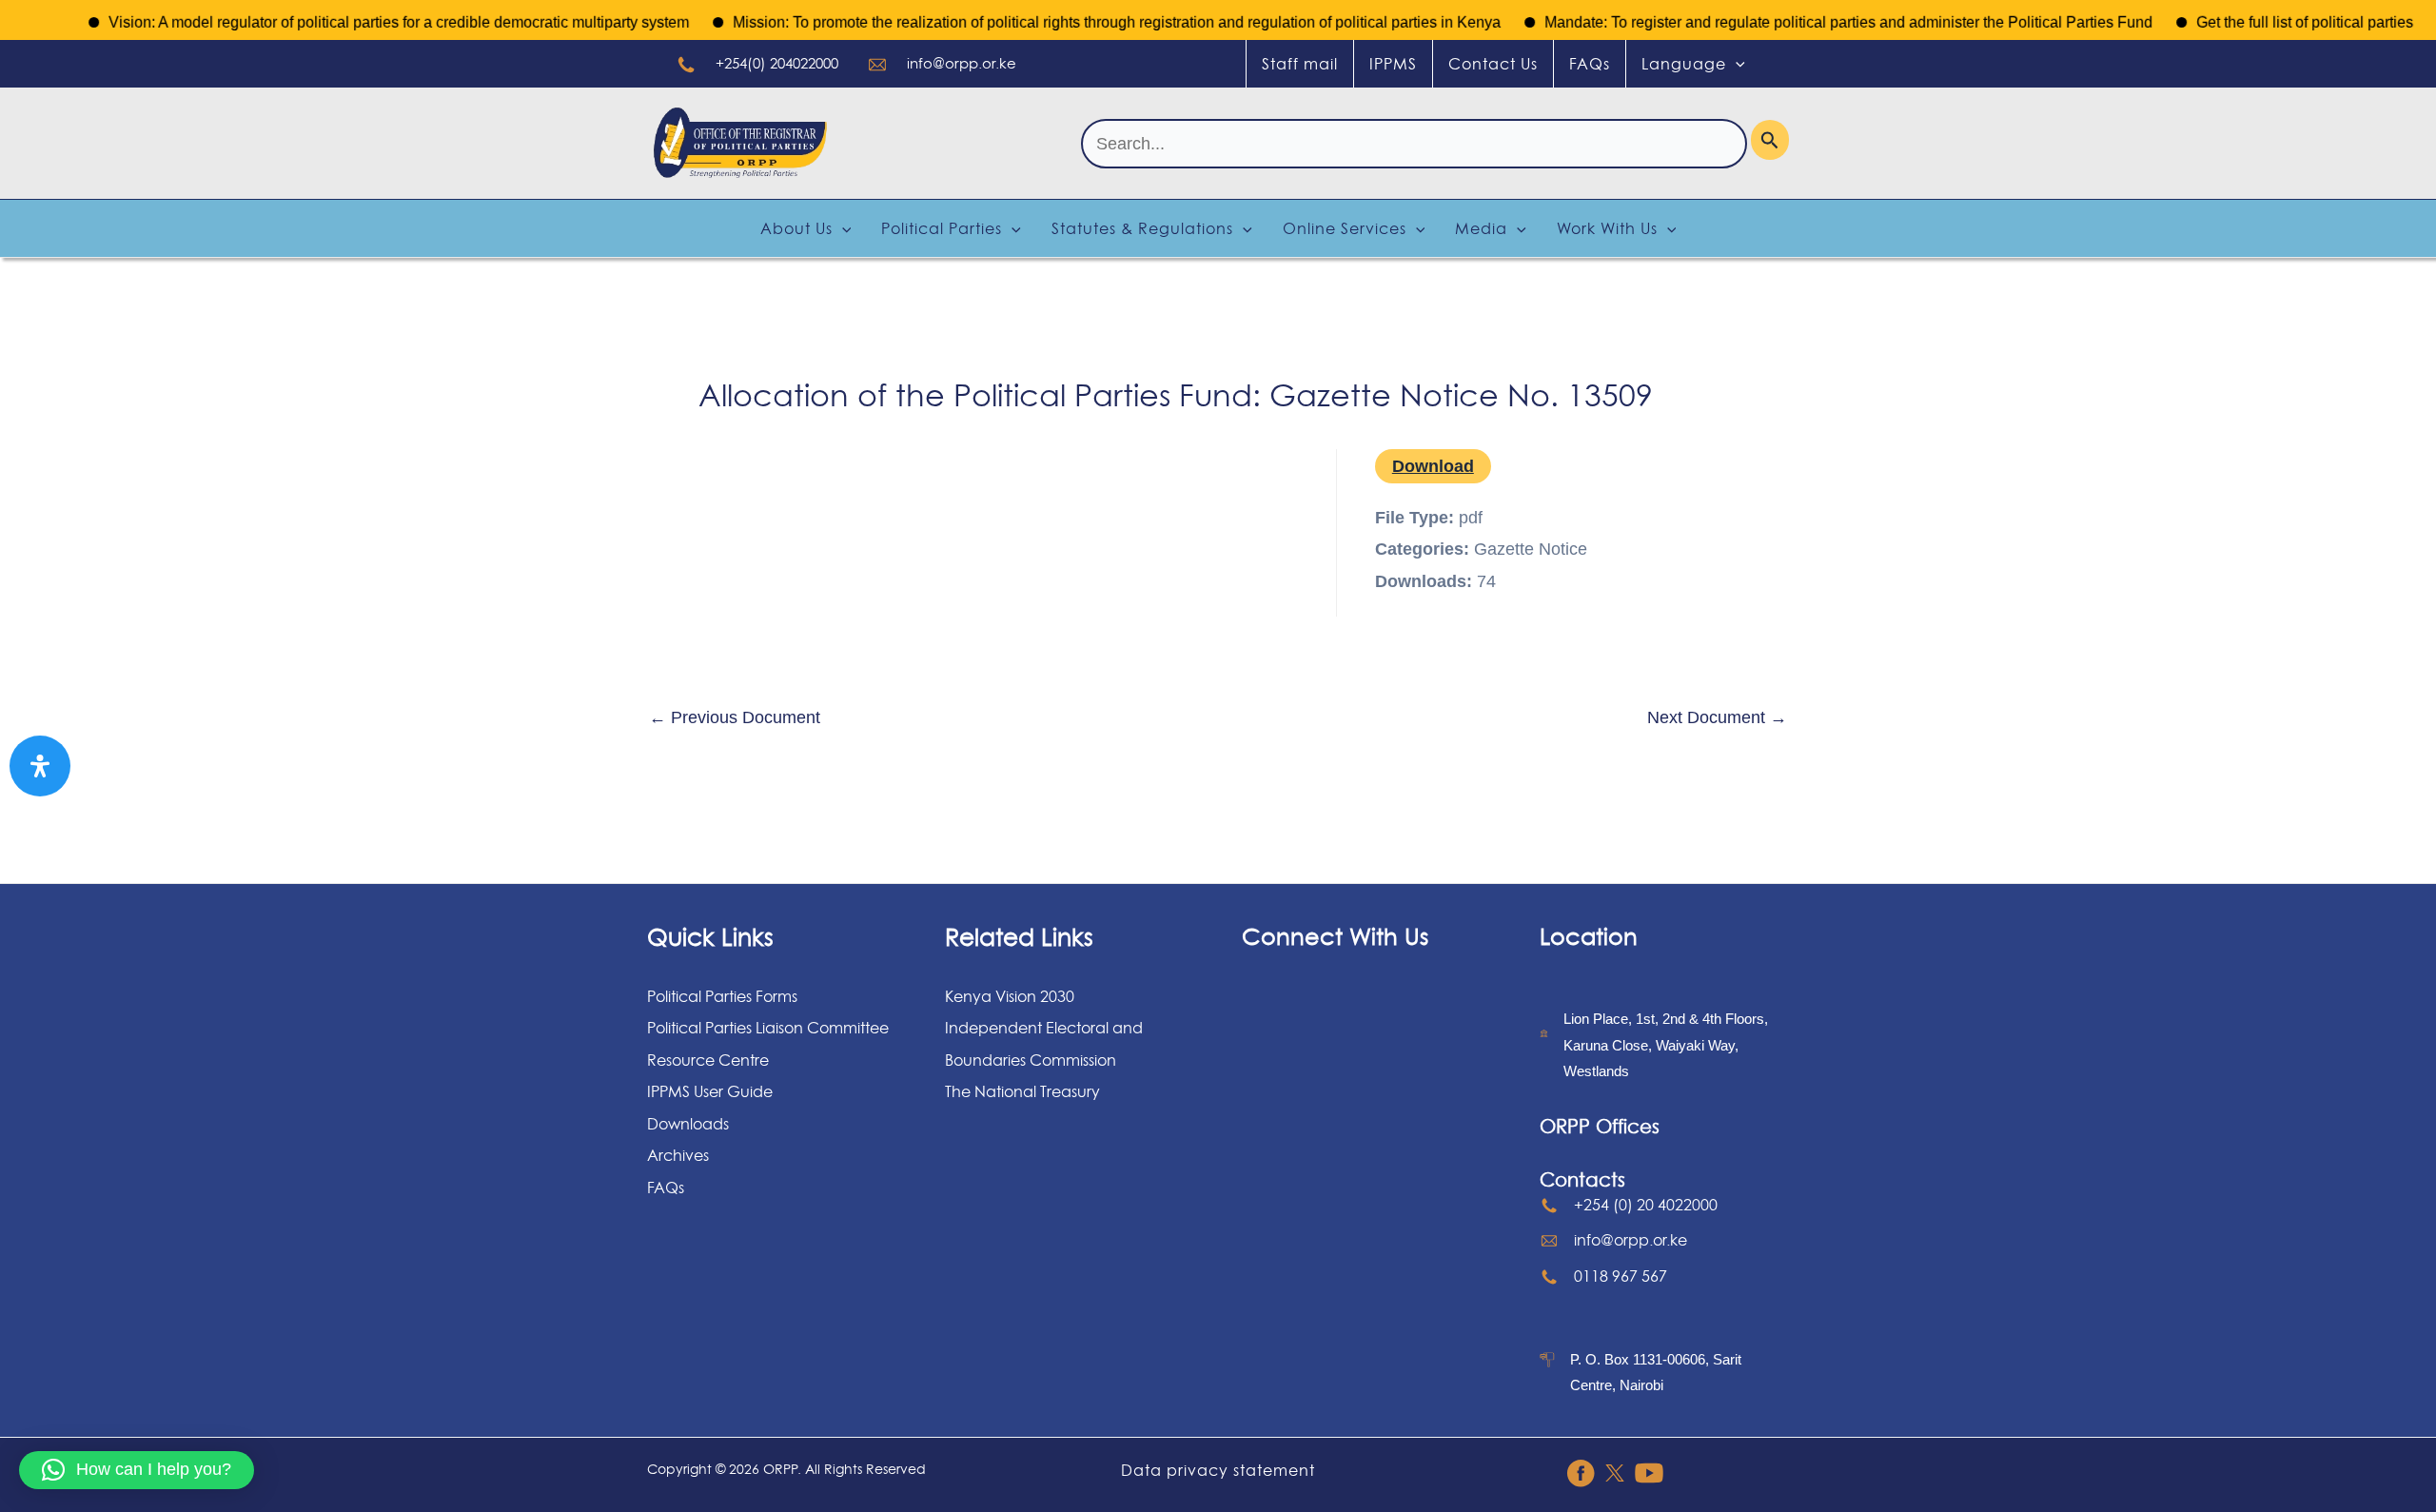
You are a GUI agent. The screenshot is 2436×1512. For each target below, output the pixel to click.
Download (1433, 466)
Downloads (688, 1124)
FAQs (1590, 64)
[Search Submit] (1770, 140)
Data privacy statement (1218, 1470)
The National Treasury (1022, 1091)
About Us (796, 228)
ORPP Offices (1600, 1127)
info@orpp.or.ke (962, 63)
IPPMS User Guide (710, 1091)
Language (1684, 64)
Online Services (1345, 228)
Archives (678, 1155)
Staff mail (1300, 64)
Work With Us (1607, 228)
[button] (137, 1470)
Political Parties (942, 228)
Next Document (1717, 717)
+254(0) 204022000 (777, 63)
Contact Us (1493, 64)
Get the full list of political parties (2272, 22)
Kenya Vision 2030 (1010, 996)
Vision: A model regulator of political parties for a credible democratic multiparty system (366, 22)
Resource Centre (708, 1060)
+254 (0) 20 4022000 (1646, 1205)
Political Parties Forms (722, 996)
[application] (1736, 64)
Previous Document (735, 717)
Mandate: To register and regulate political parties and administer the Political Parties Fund (1816, 22)
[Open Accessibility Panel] (40, 766)
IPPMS (1393, 64)
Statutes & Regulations (1142, 228)
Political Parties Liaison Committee (768, 1028)
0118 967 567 (1621, 1276)
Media (1481, 228)
